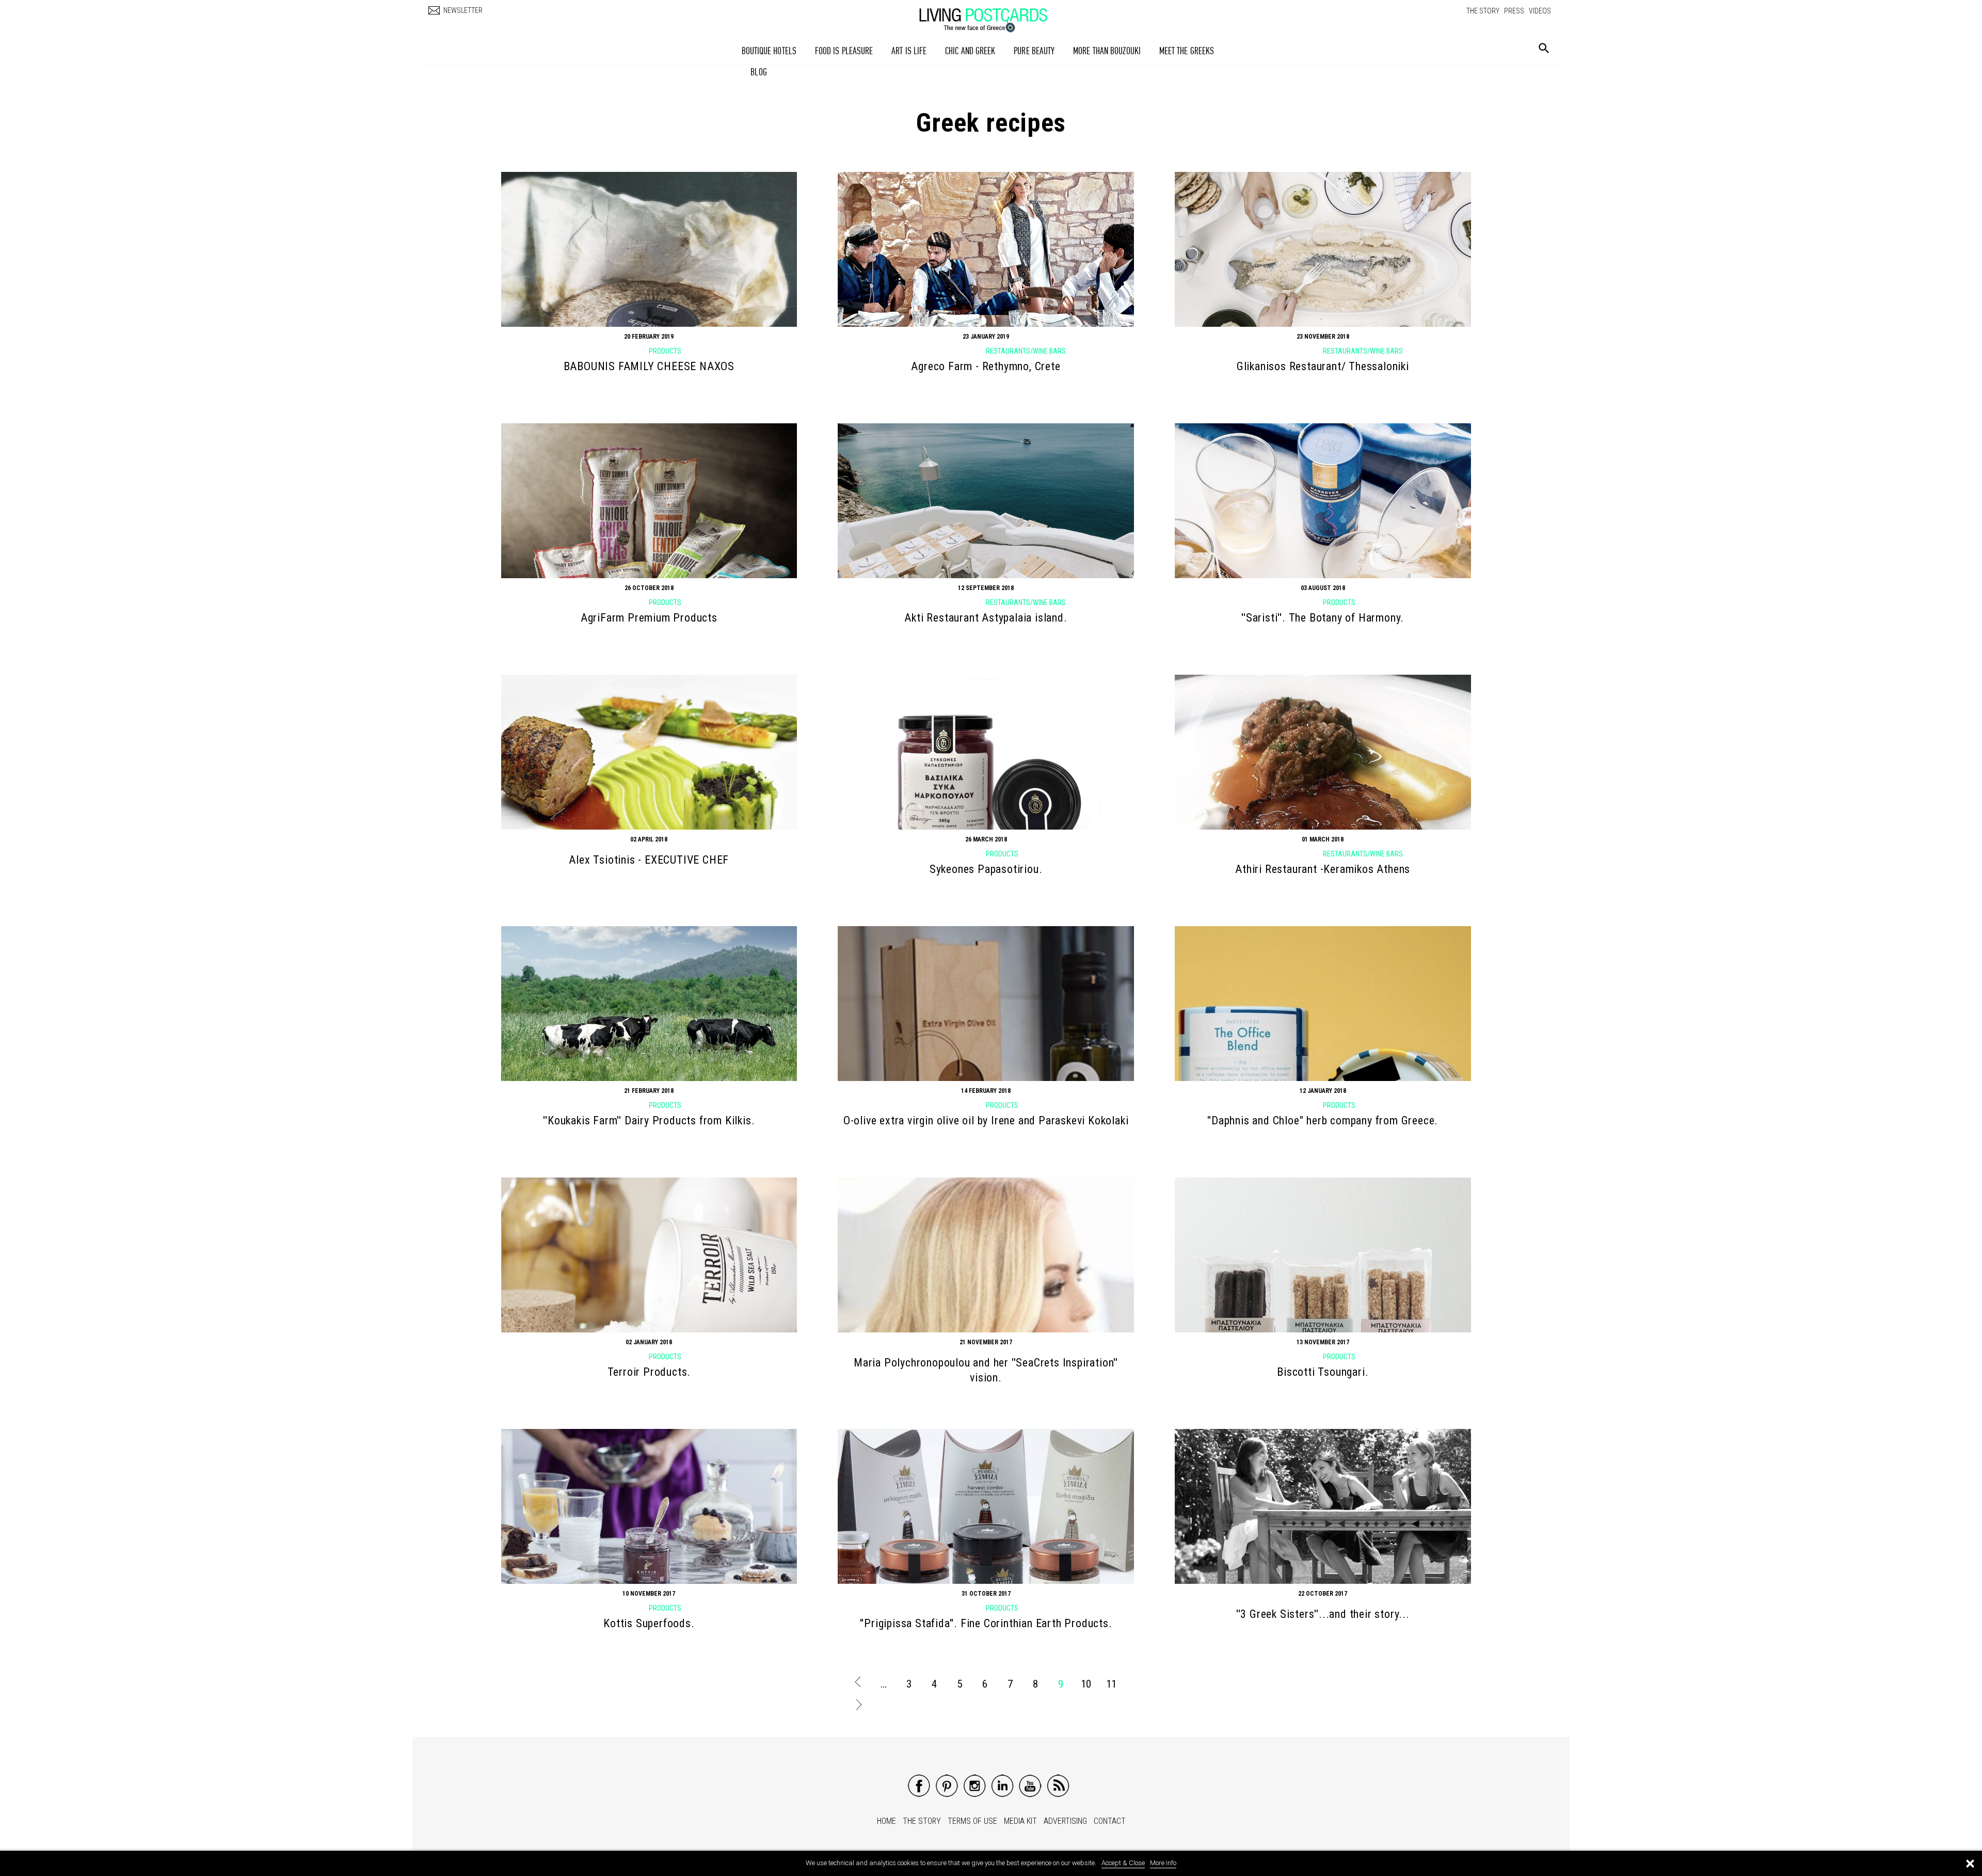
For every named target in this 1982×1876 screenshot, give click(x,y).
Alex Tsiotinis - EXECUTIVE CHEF (649, 860)
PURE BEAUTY (1034, 51)
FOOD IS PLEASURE (844, 51)
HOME (886, 1821)
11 (1111, 1684)
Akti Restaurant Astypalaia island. (986, 618)
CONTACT (1110, 1821)
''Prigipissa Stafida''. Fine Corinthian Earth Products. (986, 1623)
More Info (1163, 1863)
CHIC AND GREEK (970, 51)
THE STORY (1483, 11)
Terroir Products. (649, 1372)
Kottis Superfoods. (649, 1623)
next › (858, 1707)
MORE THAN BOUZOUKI (1107, 51)
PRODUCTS (665, 351)
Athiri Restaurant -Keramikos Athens (1323, 869)
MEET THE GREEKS (1187, 51)
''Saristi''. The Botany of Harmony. (1323, 618)
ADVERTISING (1065, 1821)
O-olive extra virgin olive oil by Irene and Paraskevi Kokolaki (986, 1120)
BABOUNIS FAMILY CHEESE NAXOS (649, 366)
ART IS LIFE (909, 51)
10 (1086, 1684)
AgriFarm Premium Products (649, 618)
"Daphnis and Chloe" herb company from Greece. (1323, 1120)
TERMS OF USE (972, 1821)
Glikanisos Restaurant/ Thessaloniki (1323, 366)
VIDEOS (1540, 11)
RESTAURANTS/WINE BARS (1026, 351)
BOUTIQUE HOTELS (769, 51)
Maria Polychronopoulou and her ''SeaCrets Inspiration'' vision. (986, 1370)
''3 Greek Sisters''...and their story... (1323, 1614)
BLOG (758, 72)
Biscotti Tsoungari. (1323, 1372)
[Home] (994, 15)
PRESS (1514, 11)
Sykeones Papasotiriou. (986, 869)
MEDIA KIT (1020, 1821)
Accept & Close (1123, 1863)
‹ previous (858, 1684)
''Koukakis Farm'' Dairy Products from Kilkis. (649, 1120)
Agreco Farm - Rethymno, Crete (986, 366)
